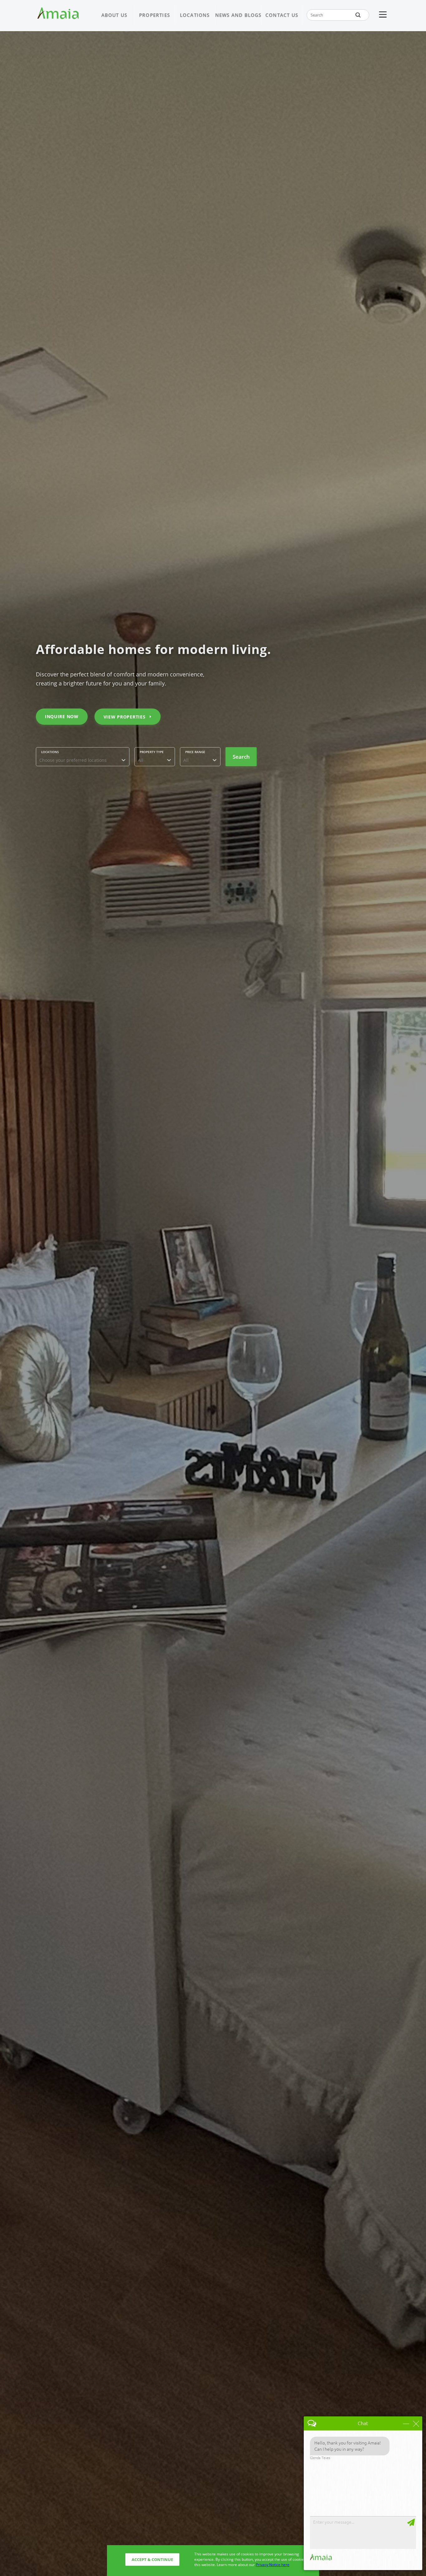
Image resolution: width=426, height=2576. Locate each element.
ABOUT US (114, 15)
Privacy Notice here (273, 2565)
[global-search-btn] (358, 15)
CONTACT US (282, 15)
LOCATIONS (195, 15)
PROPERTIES (155, 15)
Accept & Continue (152, 2559)
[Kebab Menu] (383, 15)
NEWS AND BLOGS (238, 15)
